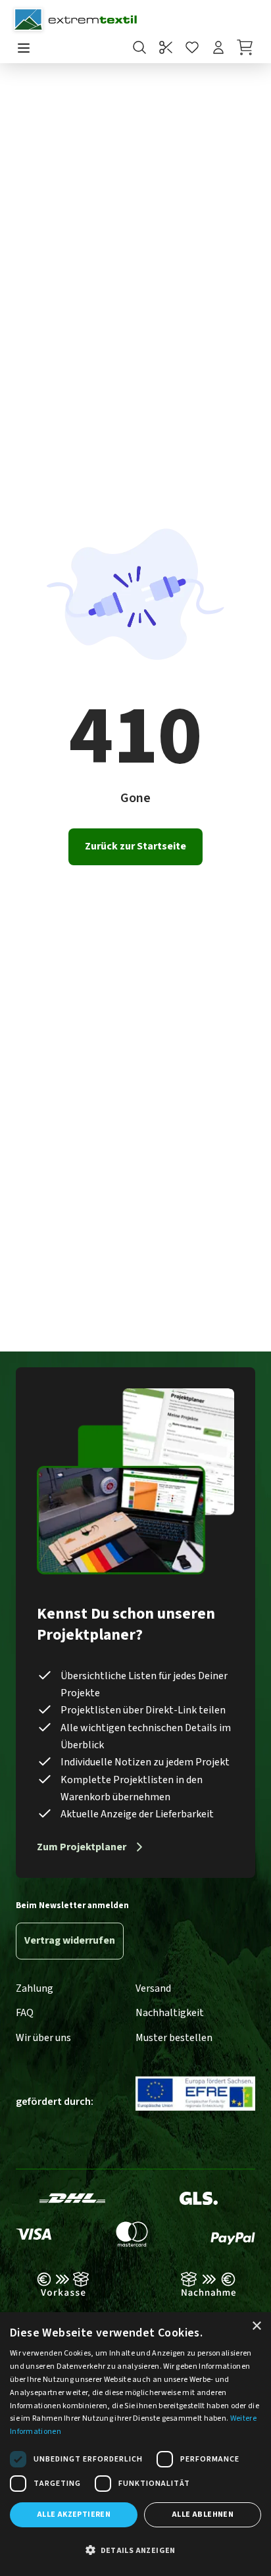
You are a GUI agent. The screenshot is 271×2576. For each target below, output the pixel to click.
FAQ (25, 2013)
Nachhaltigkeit (170, 2013)
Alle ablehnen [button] (203, 2514)
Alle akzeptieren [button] (74, 2514)
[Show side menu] (24, 49)
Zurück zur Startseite (135, 846)
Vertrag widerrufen (70, 1940)
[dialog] (135, 2444)
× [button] (256, 2326)
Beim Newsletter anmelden (72, 1906)
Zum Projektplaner (82, 1847)
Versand (153, 1988)
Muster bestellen (174, 2038)
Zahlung (35, 1988)
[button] (135, 2551)
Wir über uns (43, 2038)
